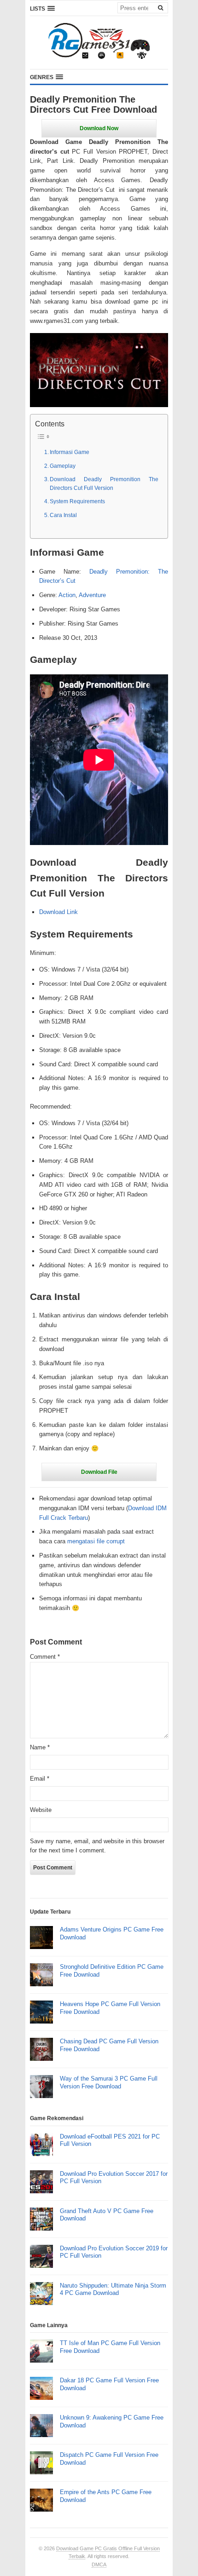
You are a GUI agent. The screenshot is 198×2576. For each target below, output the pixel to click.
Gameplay (63, 466)
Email (40, 1779)
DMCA (99, 2564)
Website (41, 1810)
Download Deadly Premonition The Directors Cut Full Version (104, 483)
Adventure (92, 595)
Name (40, 1747)
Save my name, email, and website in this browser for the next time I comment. (97, 1846)
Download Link (58, 912)
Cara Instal (63, 515)
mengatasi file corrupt (96, 1541)
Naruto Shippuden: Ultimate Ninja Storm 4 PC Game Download (113, 2289)
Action (67, 595)
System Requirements (77, 501)
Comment (45, 1657)
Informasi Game (70, 452)
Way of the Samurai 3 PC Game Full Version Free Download (109, 2082)
